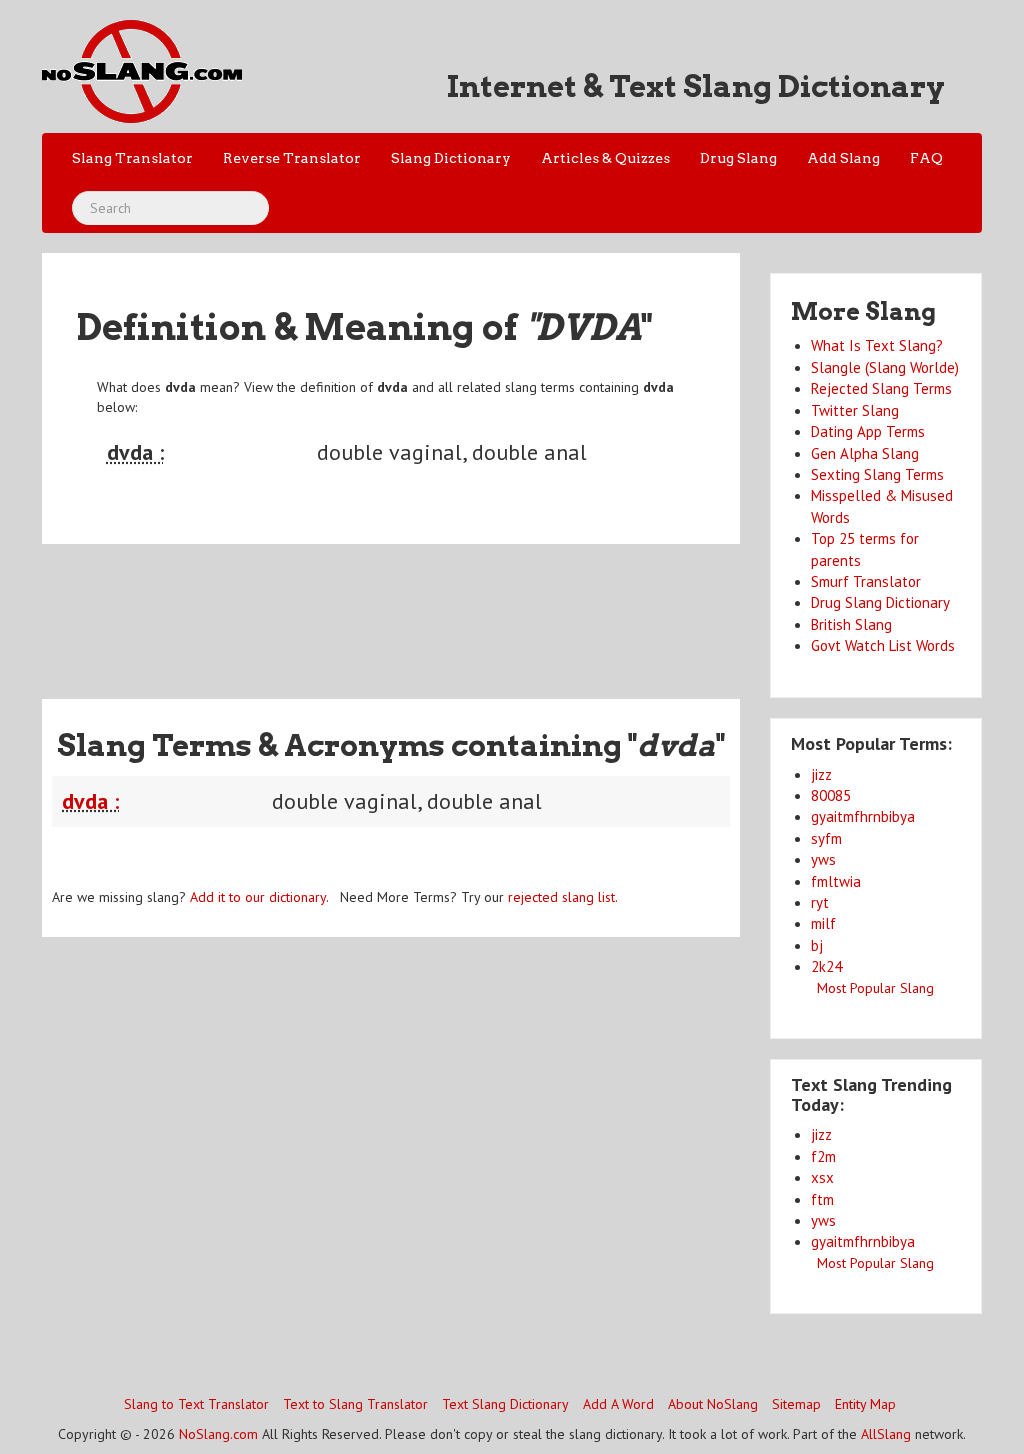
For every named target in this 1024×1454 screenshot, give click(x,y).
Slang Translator (132, 158)
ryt (820, 902)
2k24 (826, 966)
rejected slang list (561, 897)
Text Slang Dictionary (505, 1404)
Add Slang (843, 158)
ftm (822, 1199)
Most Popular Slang (875, 988)
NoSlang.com (218, 1434)
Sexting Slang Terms (877, 474)
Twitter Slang (855, 410)
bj (817, 945)
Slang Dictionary (451, 158)
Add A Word (618, 1404)
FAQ (926, 158)
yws (823, 859)
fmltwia (836, 881)
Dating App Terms (868, 431)
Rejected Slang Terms (881, 388)
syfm (826, 838)
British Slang (851, 624)
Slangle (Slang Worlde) (885, 367)
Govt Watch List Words (883, 645)
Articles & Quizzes (605, 158)
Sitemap (796, 1404)
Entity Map (865, 1404)
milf (823, 923)
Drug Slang (738, 158)
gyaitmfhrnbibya (863, 816)
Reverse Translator (292, 158)
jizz (821, 774)
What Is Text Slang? (877, 345)
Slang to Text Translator (196, 1404)
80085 (831, 795)
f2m (823, 1156)
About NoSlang (713, 1404)
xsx (822, 1177)
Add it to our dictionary (258, 897)
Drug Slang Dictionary (880, 602)
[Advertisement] (406, 609)
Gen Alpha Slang (865, 453)
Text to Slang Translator (355, 1404)
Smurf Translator (866, 581)
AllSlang (886, 1434)
